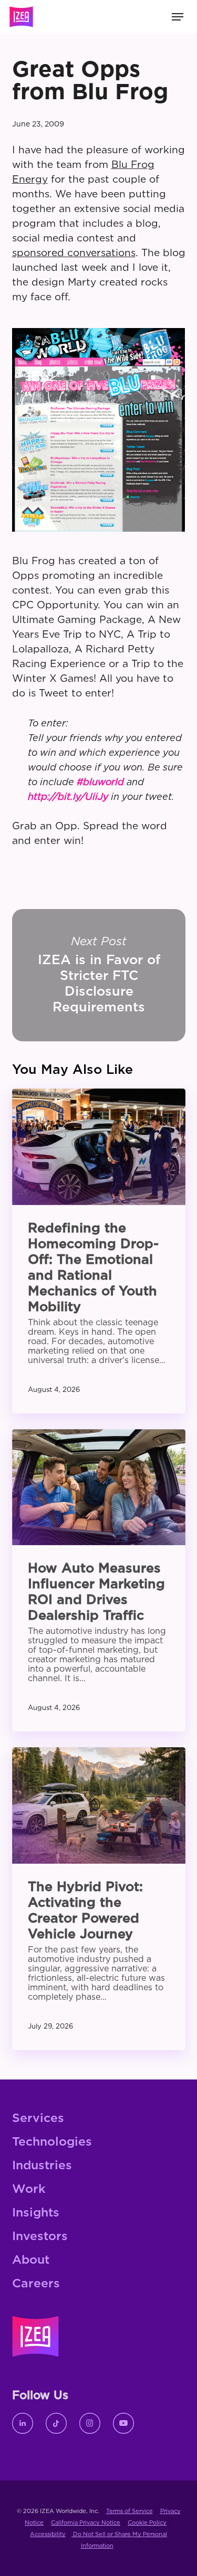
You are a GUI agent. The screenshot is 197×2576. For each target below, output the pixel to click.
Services (38, 2119)
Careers (36, 2284)
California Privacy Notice (86, 2523)
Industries (42, 2166)
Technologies (52, 2142)
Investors (40, 2237)
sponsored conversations (74, 253)
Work (29, 2189)
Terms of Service (129, 2511)
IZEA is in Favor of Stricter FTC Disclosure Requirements (99, 975)
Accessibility (48, 2534)
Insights (36, 2213)
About (31, 2260)
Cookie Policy (147, 2523)
